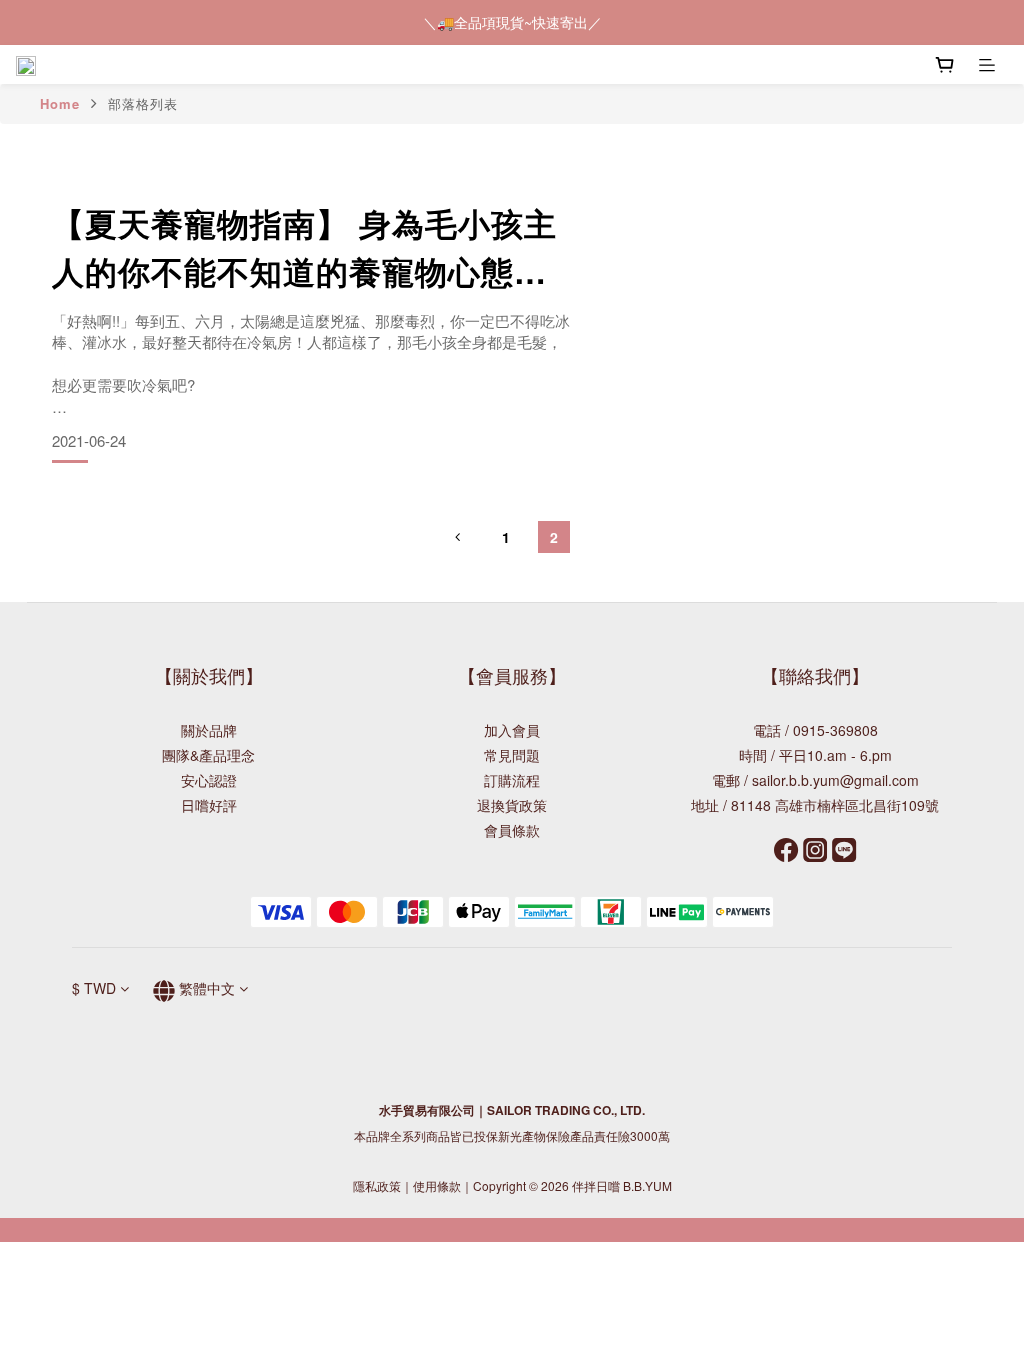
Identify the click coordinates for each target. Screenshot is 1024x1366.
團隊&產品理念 (208, 755)
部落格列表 (143, 103)
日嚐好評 (209, 805)
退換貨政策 (512, 805)
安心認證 (209, 780)
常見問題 (512, 755)
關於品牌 (209, 730)
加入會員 (512, 730)
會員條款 (512, 830)
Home (60, 103)
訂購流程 (512, 780)
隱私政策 (377, 1185)
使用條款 (437, 1185)
